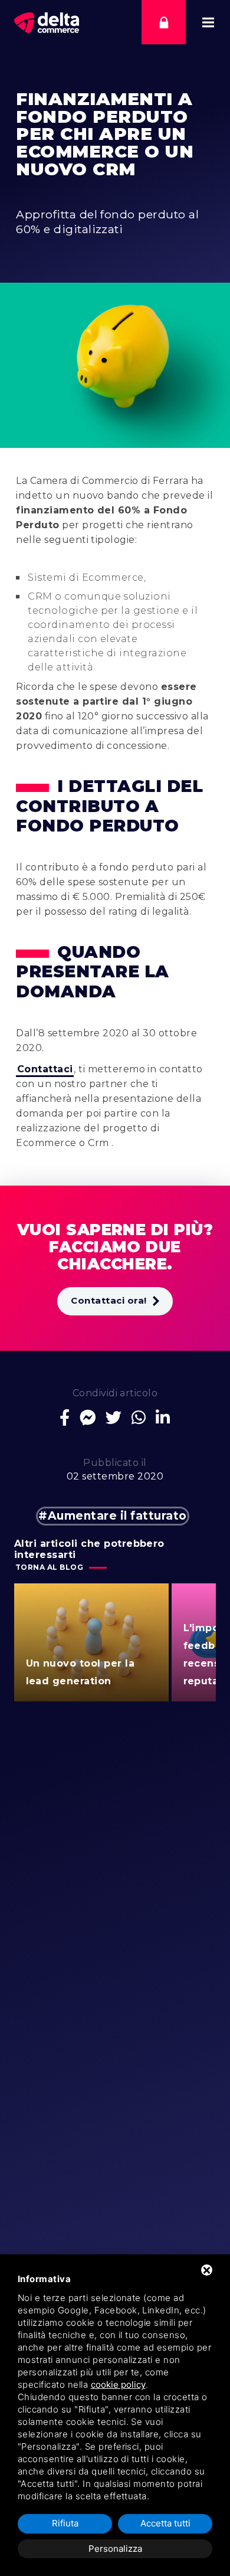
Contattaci (45, 1069)
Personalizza (115, 2549)
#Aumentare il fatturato (112, 1516)
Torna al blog (49, 1567)
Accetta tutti (165, 2523)
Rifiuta (65, 2523)
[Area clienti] (164, 22)
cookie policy (118, 2384)
